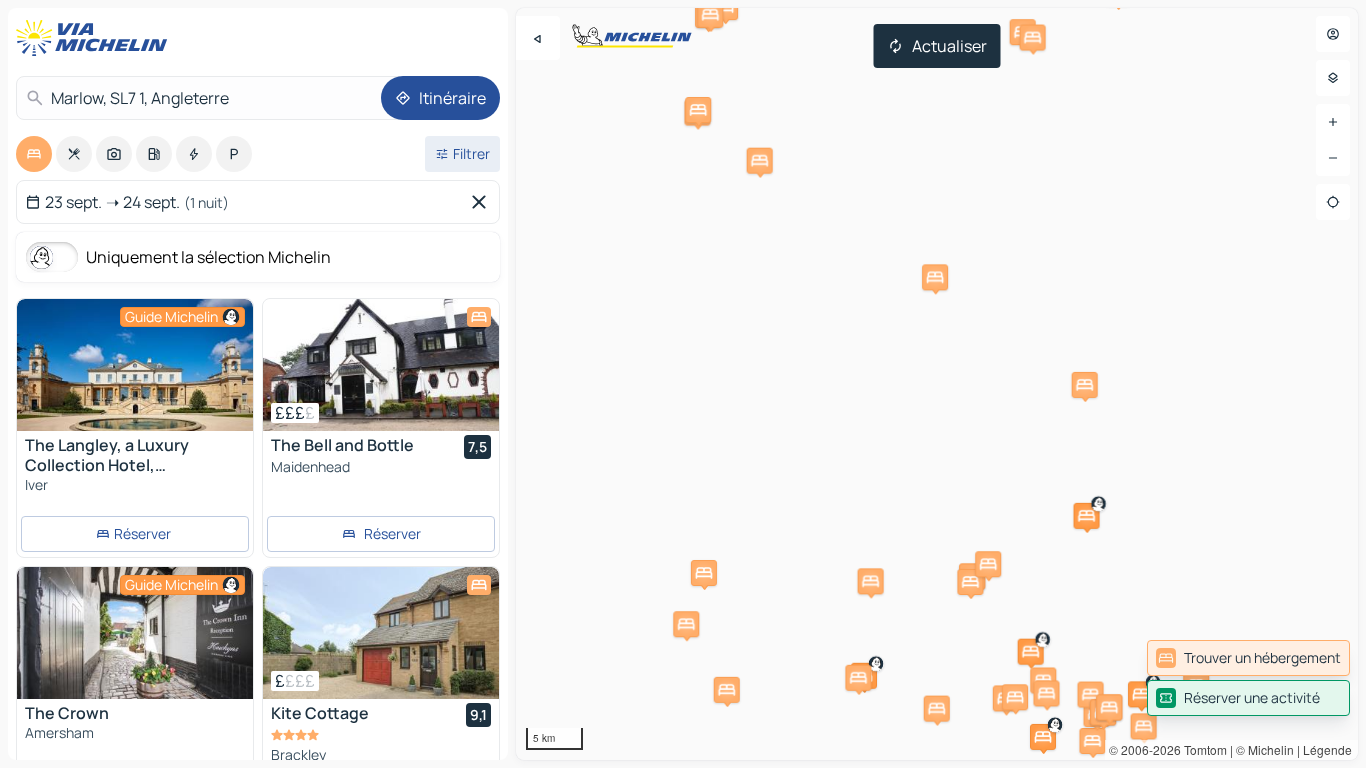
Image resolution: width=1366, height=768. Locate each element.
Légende (1327, 749)
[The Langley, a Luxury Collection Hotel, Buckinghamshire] (135, 365)
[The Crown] (135, 633)
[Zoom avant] (1333, 122)
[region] (937, 384)
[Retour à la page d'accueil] (96, 38)
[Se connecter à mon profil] (1333, 34)
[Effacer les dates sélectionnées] (483, 202)
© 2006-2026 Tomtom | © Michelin (1201, 749)
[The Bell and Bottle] (381, 365)
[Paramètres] (1333, 78)
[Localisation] (1333, 202)
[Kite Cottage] (381, 633)
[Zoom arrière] (1333, 158)
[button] (1141, 694)
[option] (34, 154)
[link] (1248, 658)
